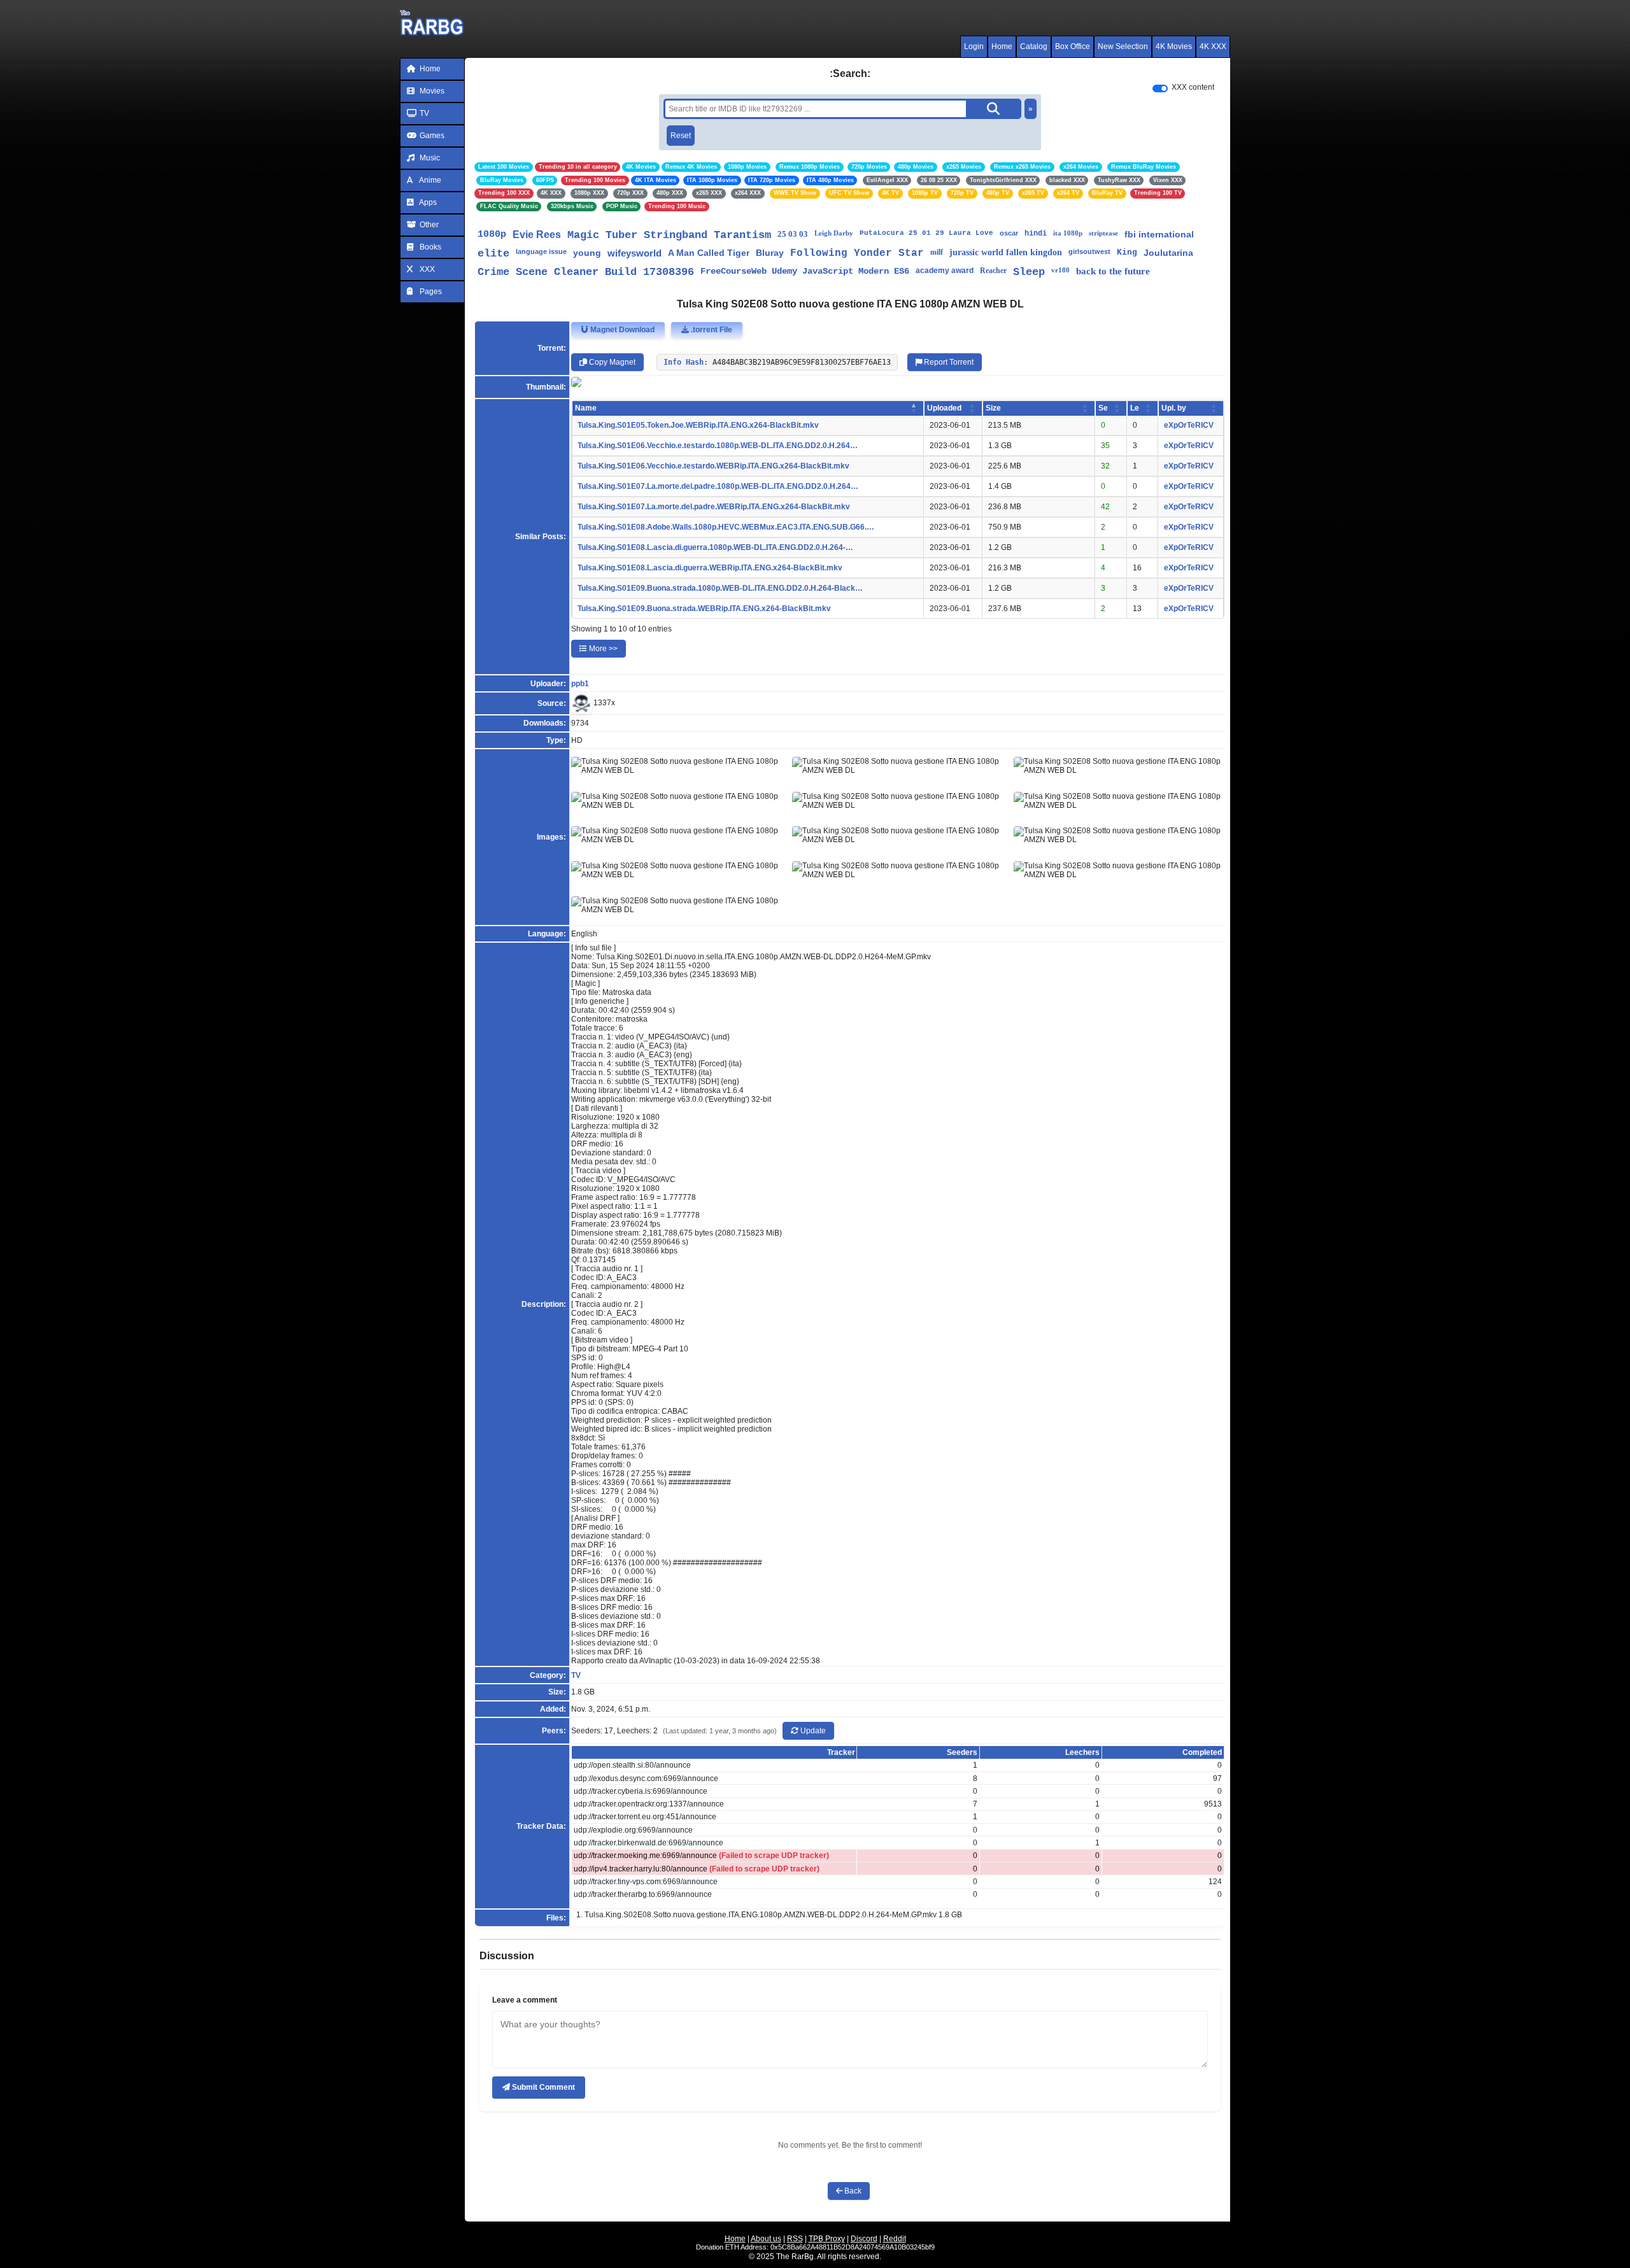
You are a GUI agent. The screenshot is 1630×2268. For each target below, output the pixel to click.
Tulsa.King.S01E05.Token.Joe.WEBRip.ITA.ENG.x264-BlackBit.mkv (698, 425)
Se (1103, 408)
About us (766, 2239)
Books (429, 247)
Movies (431, 91)
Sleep (1029, 272)
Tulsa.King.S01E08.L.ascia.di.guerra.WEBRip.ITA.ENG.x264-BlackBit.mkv (710, 568)
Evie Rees (537, 235)
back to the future (1113, 271)
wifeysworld (634, 253)
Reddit (895, 2239)
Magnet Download (621, 330)
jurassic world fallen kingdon (1006, 252)
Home (1002, 46)
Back (852, 2191)
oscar (1009, 233)
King (1127, 252)
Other (428, 225)
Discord (864, 2239)
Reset (681, 136)
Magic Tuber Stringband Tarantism (669, 235)
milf (937, 252)
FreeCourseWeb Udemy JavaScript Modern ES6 (805, 271)
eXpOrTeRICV (1189, 425)
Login (974, 46)
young (587, 253)
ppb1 (580, 684)
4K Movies (1174, 46)
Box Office (1073, 46)
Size (993, 408)
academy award (945, 271)
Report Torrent (948, 362)
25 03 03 (793, 234)
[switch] (1160, 88)
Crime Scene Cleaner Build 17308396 (586, 272)
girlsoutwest (1089, 251)
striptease (1103, 233)
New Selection (1123, 46)
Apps (427, 202)
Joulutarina (1168, 253)
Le (1135, 408)
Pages (430, 292)
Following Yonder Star (857, 253)
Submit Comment (542, 2087)
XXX (426, 269)
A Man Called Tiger (709, 253)
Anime (429, 180)
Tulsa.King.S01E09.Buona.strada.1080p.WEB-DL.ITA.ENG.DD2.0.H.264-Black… (720, 588)
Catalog (1034, 46)
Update (812, 1731)
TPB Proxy (827, 2239)
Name (586, 408)
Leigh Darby (834, 233)
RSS (795, 2239)
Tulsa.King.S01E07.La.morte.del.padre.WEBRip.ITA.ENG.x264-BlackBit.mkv (714, 507)
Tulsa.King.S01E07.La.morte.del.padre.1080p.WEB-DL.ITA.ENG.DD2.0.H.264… (718, 486)
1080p (492, 235)
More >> (602, 649)
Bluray (770, 253)
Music (429, 158)
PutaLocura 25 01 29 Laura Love (926, 233)
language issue (541, 251)
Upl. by (1174, 408)
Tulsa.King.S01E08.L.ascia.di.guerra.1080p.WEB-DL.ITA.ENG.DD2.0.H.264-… (715, 547)
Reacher (993, 271)
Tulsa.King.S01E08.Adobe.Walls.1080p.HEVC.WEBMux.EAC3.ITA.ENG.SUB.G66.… (726, 527)
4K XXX (1213, 46)
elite (493, 254)
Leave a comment (525, 2000)
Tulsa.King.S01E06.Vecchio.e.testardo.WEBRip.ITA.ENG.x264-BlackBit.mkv (713, 466)
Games (431, 136)
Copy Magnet (611, 362)
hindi (1036, 234)
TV (423, 113)
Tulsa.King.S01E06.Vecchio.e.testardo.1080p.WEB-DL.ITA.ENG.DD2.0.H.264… (718, 446)
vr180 (1060, 270)
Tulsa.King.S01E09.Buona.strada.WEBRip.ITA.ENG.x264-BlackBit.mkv (704, 609)
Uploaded (944, 408)
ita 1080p (1068, 233)
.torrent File (711, 330)
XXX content (1193, 87)
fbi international (1159, 234)
